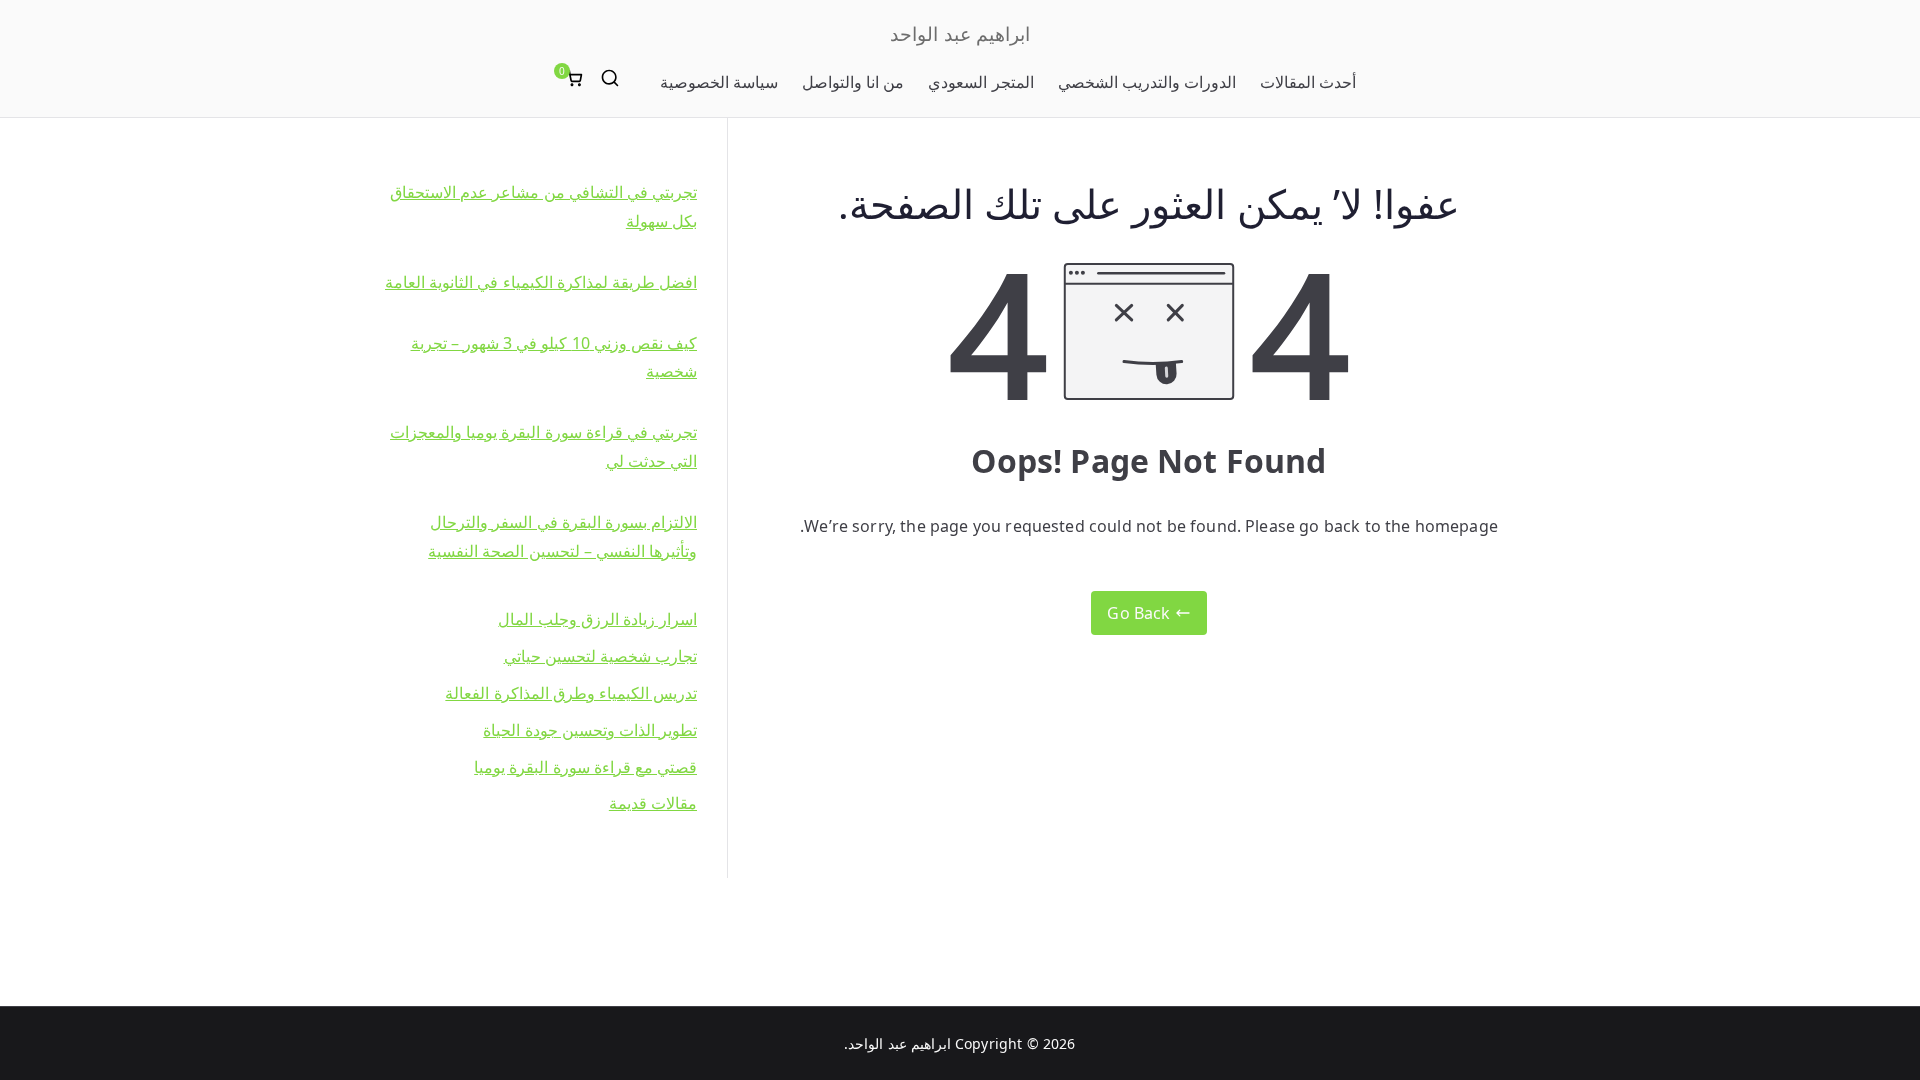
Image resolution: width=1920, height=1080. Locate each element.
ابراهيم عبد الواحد (959, 34)
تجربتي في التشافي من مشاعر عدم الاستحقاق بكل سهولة (543, 206)
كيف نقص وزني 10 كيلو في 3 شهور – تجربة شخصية (554, 357)
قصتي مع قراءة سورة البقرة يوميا (585, 767)
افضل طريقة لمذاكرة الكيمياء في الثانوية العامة (541, 282)
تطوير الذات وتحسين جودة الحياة (590, 730)
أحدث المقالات (1308, 82)
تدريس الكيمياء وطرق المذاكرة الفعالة (571, 693)
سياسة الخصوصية (719, 82)
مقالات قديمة (653, 803)
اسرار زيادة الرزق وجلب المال (597, 619)
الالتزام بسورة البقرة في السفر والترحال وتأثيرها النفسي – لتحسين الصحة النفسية (562, 536)
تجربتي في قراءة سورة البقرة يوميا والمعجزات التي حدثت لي (543, 446)
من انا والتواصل (853, 82)
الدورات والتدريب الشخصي (1147, 82)
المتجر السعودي (980, 82)
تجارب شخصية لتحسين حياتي (600, 656)
